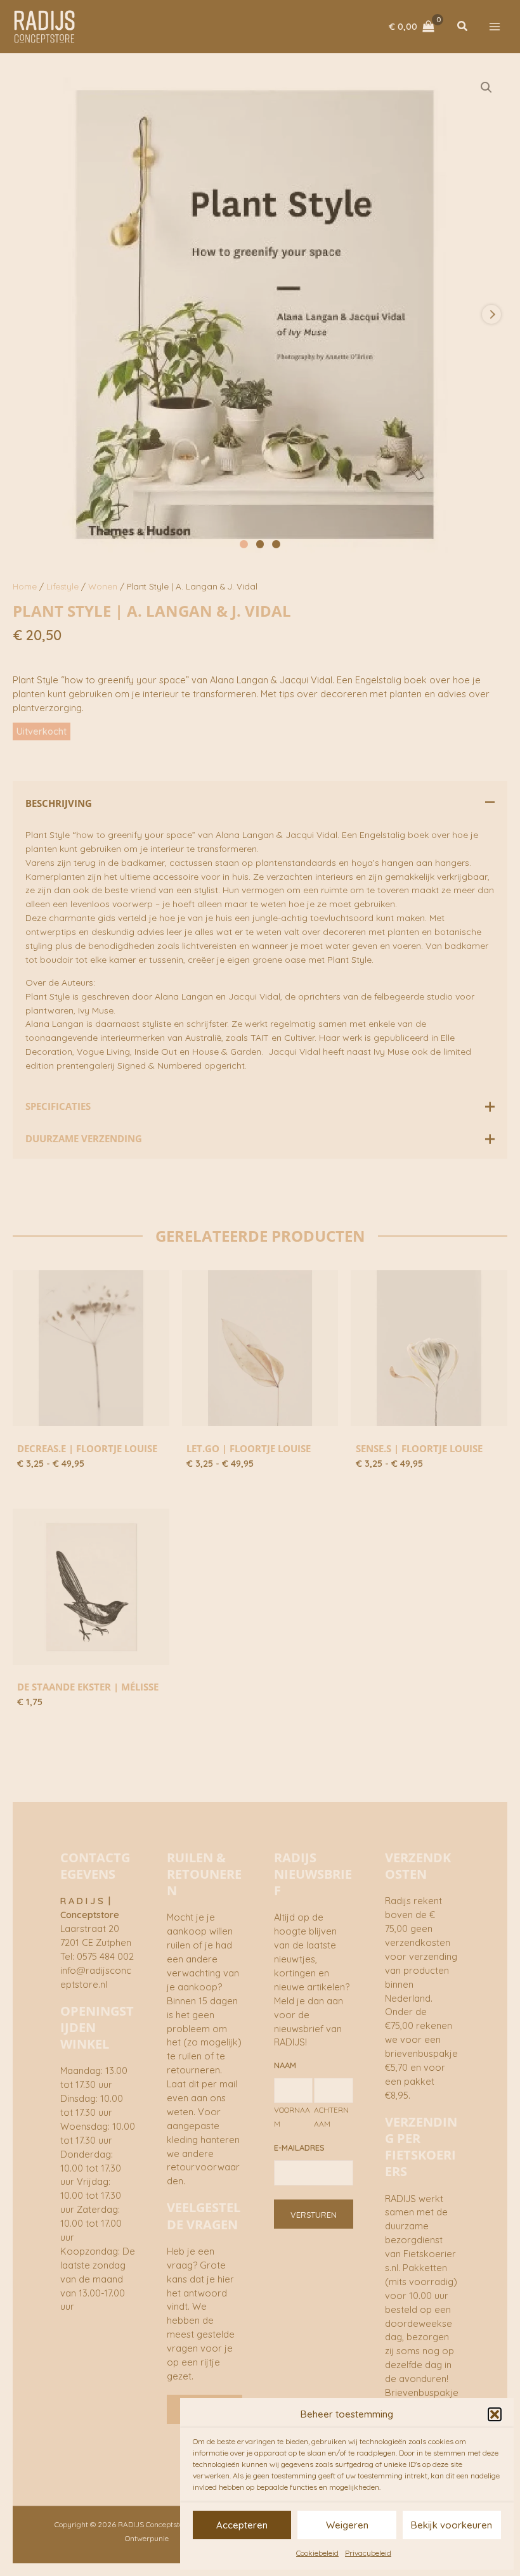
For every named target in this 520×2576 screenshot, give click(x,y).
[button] (495, 2414)
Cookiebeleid (317, 2553)
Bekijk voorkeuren (452, 2525)
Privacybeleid (368, 2553)
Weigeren (347, 2525)
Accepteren (242, 2525)
